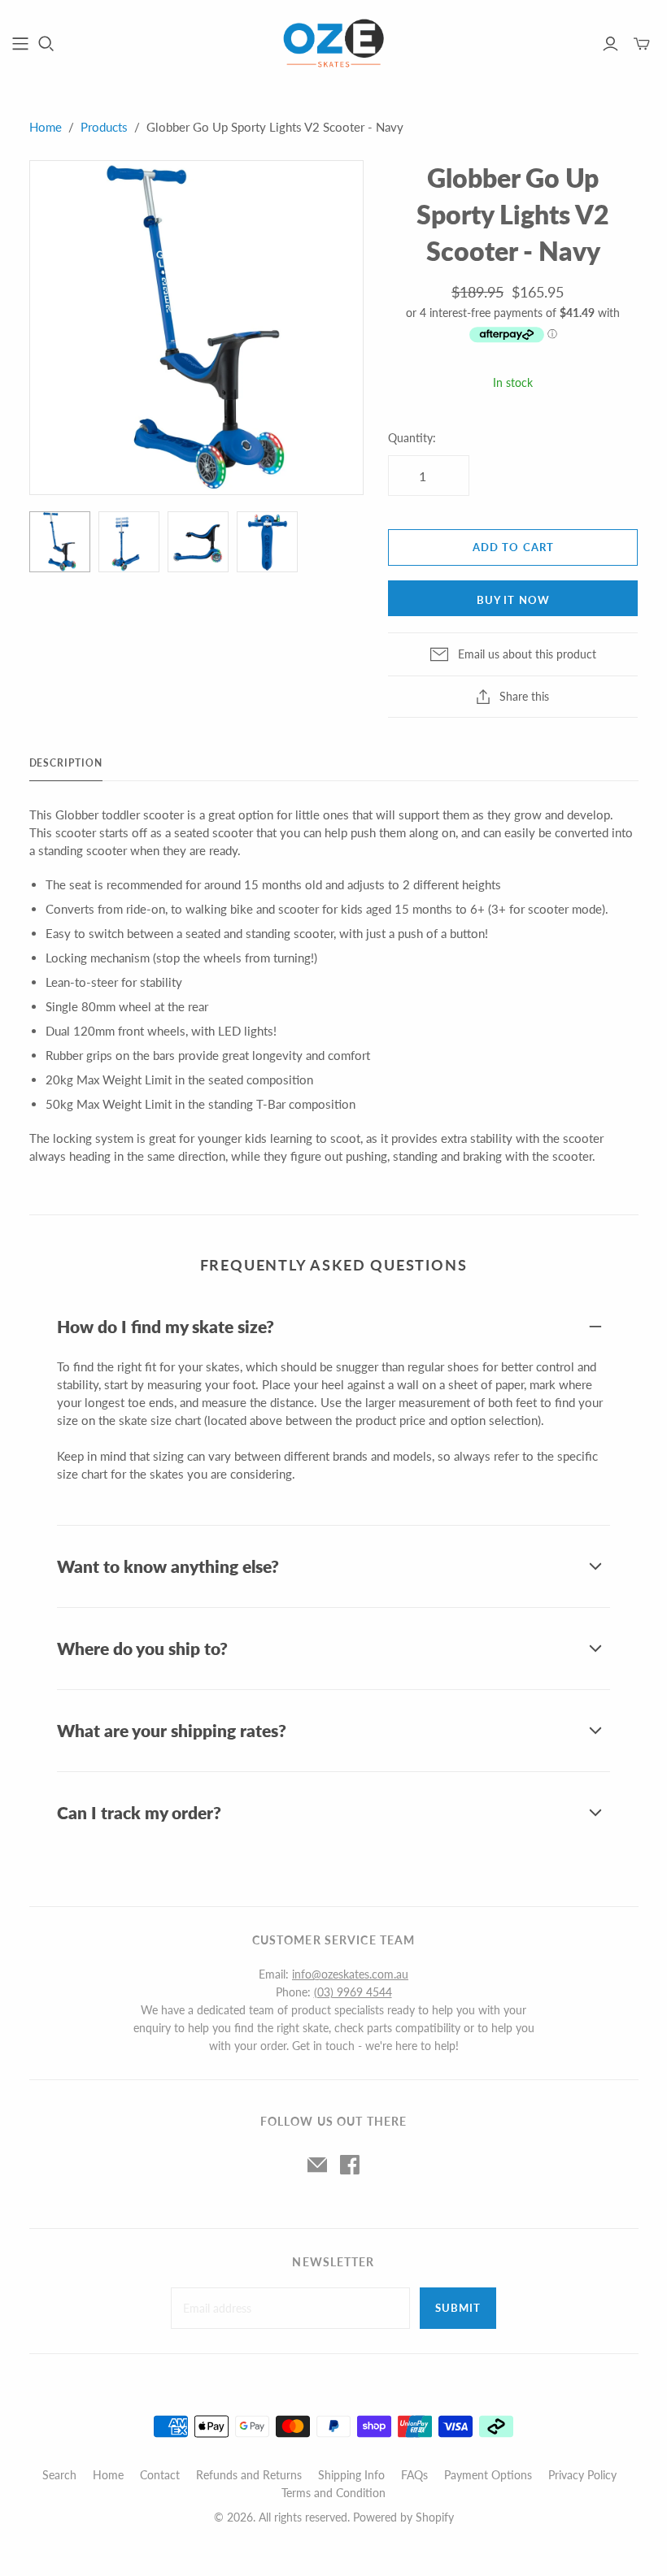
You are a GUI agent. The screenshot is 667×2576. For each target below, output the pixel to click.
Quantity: (412, 438)
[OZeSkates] (333, 43)
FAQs (414, 2475)
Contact (160, 2475)
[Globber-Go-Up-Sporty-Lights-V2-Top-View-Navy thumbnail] (267, 542)
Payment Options (488, 2475)
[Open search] (46, 44)
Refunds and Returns (249, 2475)
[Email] (317, 2165)
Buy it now (513, 600)
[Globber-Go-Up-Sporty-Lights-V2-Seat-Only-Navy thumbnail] (198, 542)
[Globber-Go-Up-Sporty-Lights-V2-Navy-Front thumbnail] (60, 542)
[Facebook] (350, 2165)
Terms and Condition (333, 2493)
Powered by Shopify (403, 2517)
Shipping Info (351, 2475)
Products (104, 127)
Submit (458, 2308)
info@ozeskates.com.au (350, 1974)
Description (66, 763)
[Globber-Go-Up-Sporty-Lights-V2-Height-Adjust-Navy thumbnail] (129, 542)
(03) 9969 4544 (353, 1992)
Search (59, 2475)
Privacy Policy (582, 2475)
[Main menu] (20, 44)
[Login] (610, 44)
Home (46, 127)
